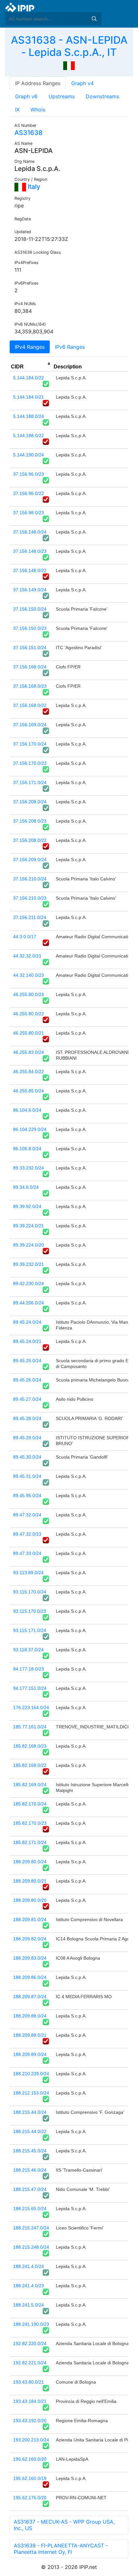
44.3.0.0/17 (25, 937)
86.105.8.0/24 (27, 1149)
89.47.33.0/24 (27, 1553)
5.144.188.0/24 (29, 416)
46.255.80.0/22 (29, 1014)
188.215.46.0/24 (30, 2170)
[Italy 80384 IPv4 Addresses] (69, 65)
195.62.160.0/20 (30, 2459)
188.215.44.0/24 (30, 2112)
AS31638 (29, 133)
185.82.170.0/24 (30, 1804)
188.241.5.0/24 (29, 2305)
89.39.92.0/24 (27, 1206)
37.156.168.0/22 (30, 705)
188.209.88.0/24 (30, 2016)
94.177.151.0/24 (30, 1688)
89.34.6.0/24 (26, 1187)
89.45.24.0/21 (27, 1341)
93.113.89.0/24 (28, 1573)
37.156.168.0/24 (30, 667)
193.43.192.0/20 (30, 2421)
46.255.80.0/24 (29, 994)
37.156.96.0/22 (29, 493)
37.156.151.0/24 (30, 648)
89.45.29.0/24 (27, 1438)
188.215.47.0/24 (30, 2189)
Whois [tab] (38, 110)
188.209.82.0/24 (30, 1939)
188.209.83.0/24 (30, 1958)
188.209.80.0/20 (30, 1900)
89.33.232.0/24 (29, 1168)
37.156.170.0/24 (30, 744)
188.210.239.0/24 (31, 2074)
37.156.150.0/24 (30, 609)
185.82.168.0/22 (30, 1765)
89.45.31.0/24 (27, 1476)
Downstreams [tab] (102, 96)
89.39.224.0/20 (29, 1245)
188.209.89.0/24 (30, 2054)
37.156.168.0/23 (30, 686)
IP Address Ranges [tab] (38, 83)
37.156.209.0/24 (30, 860)
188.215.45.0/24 (30, 2151)
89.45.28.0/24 (27, 1418)
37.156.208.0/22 (30, 840)
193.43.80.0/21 (29, 2382)
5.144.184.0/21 (29, 397)
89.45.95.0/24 (27, 1495)
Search (94, 19)
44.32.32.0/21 (27, 956)
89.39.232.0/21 (29, 1264)
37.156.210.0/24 (30, 879)
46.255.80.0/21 (29, 1033)
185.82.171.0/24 (30, 1842)
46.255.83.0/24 (29, 1052)
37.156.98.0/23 (29, 513)
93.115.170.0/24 (30, 1592)
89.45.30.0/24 (27, 1457)
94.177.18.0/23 (29, 1669)
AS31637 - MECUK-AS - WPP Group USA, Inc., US (64, 2525)
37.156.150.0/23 (30, 628)
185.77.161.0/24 (30, 1727)
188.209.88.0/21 (30, 2035)
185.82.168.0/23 (30, 1746)
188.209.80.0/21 (30, 1881)
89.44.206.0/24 (29, 1303)
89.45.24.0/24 (27, 1322)
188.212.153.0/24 (31, 2093)
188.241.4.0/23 (29, 2286)
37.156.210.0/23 (30, 898)
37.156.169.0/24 (30, 725)
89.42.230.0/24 (29, 1284)
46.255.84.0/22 (29, 1072)
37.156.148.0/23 (30, 551)
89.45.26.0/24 (27, 1380)
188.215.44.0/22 (30, 2131)
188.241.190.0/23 (31, 2324)
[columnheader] (31, 364)
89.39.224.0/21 (29, 1226)
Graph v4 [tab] (82, 83)
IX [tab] (17, 110)
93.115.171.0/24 (30, 1630)
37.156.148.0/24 (30, 532)
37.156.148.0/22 (30, 570)
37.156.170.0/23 (30, 763)
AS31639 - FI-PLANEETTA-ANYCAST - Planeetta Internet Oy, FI (61, 2549)
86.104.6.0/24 (27, 1110)
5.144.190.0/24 (29, 455)
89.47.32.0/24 (27, 1515)
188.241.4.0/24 (29, 2266)
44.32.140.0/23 (29, 975)
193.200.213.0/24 (31, 2440)
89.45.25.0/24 (27, 1361)
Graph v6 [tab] (26, 96)
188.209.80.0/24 (30, 1862)
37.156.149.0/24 (30, 590)
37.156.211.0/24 (30, 917)
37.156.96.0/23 (29, 474)
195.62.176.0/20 (30, 2498)
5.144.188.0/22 (29, 436)
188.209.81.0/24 (30, 1919)
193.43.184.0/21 (30, 2401)
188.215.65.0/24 (30, 2209)
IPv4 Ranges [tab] (30, 347)
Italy (33, 187)
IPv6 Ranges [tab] (70, 347)
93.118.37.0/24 (28, 1650)
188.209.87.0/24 (30, 1997)
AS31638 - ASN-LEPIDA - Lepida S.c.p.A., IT (69, 46)
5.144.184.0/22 (29, 378)
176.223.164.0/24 (31, 1707)
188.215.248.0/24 (31, 2247)
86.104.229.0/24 (30, 1129)
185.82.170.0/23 (30, 1823)
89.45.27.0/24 (27, 1399)
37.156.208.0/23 (30, 821)
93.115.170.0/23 (30, 1611)
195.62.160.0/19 (30, 2478)
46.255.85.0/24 (29, 1091)
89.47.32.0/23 (27, 1534)
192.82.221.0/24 (30, 2363)
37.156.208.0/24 (30, 802)
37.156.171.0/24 (30, 782)
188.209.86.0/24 (30, 1977)
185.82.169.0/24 (30, 1785)
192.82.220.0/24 (30, 2343)
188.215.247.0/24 (31, 2228)
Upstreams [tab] (62, 96)
